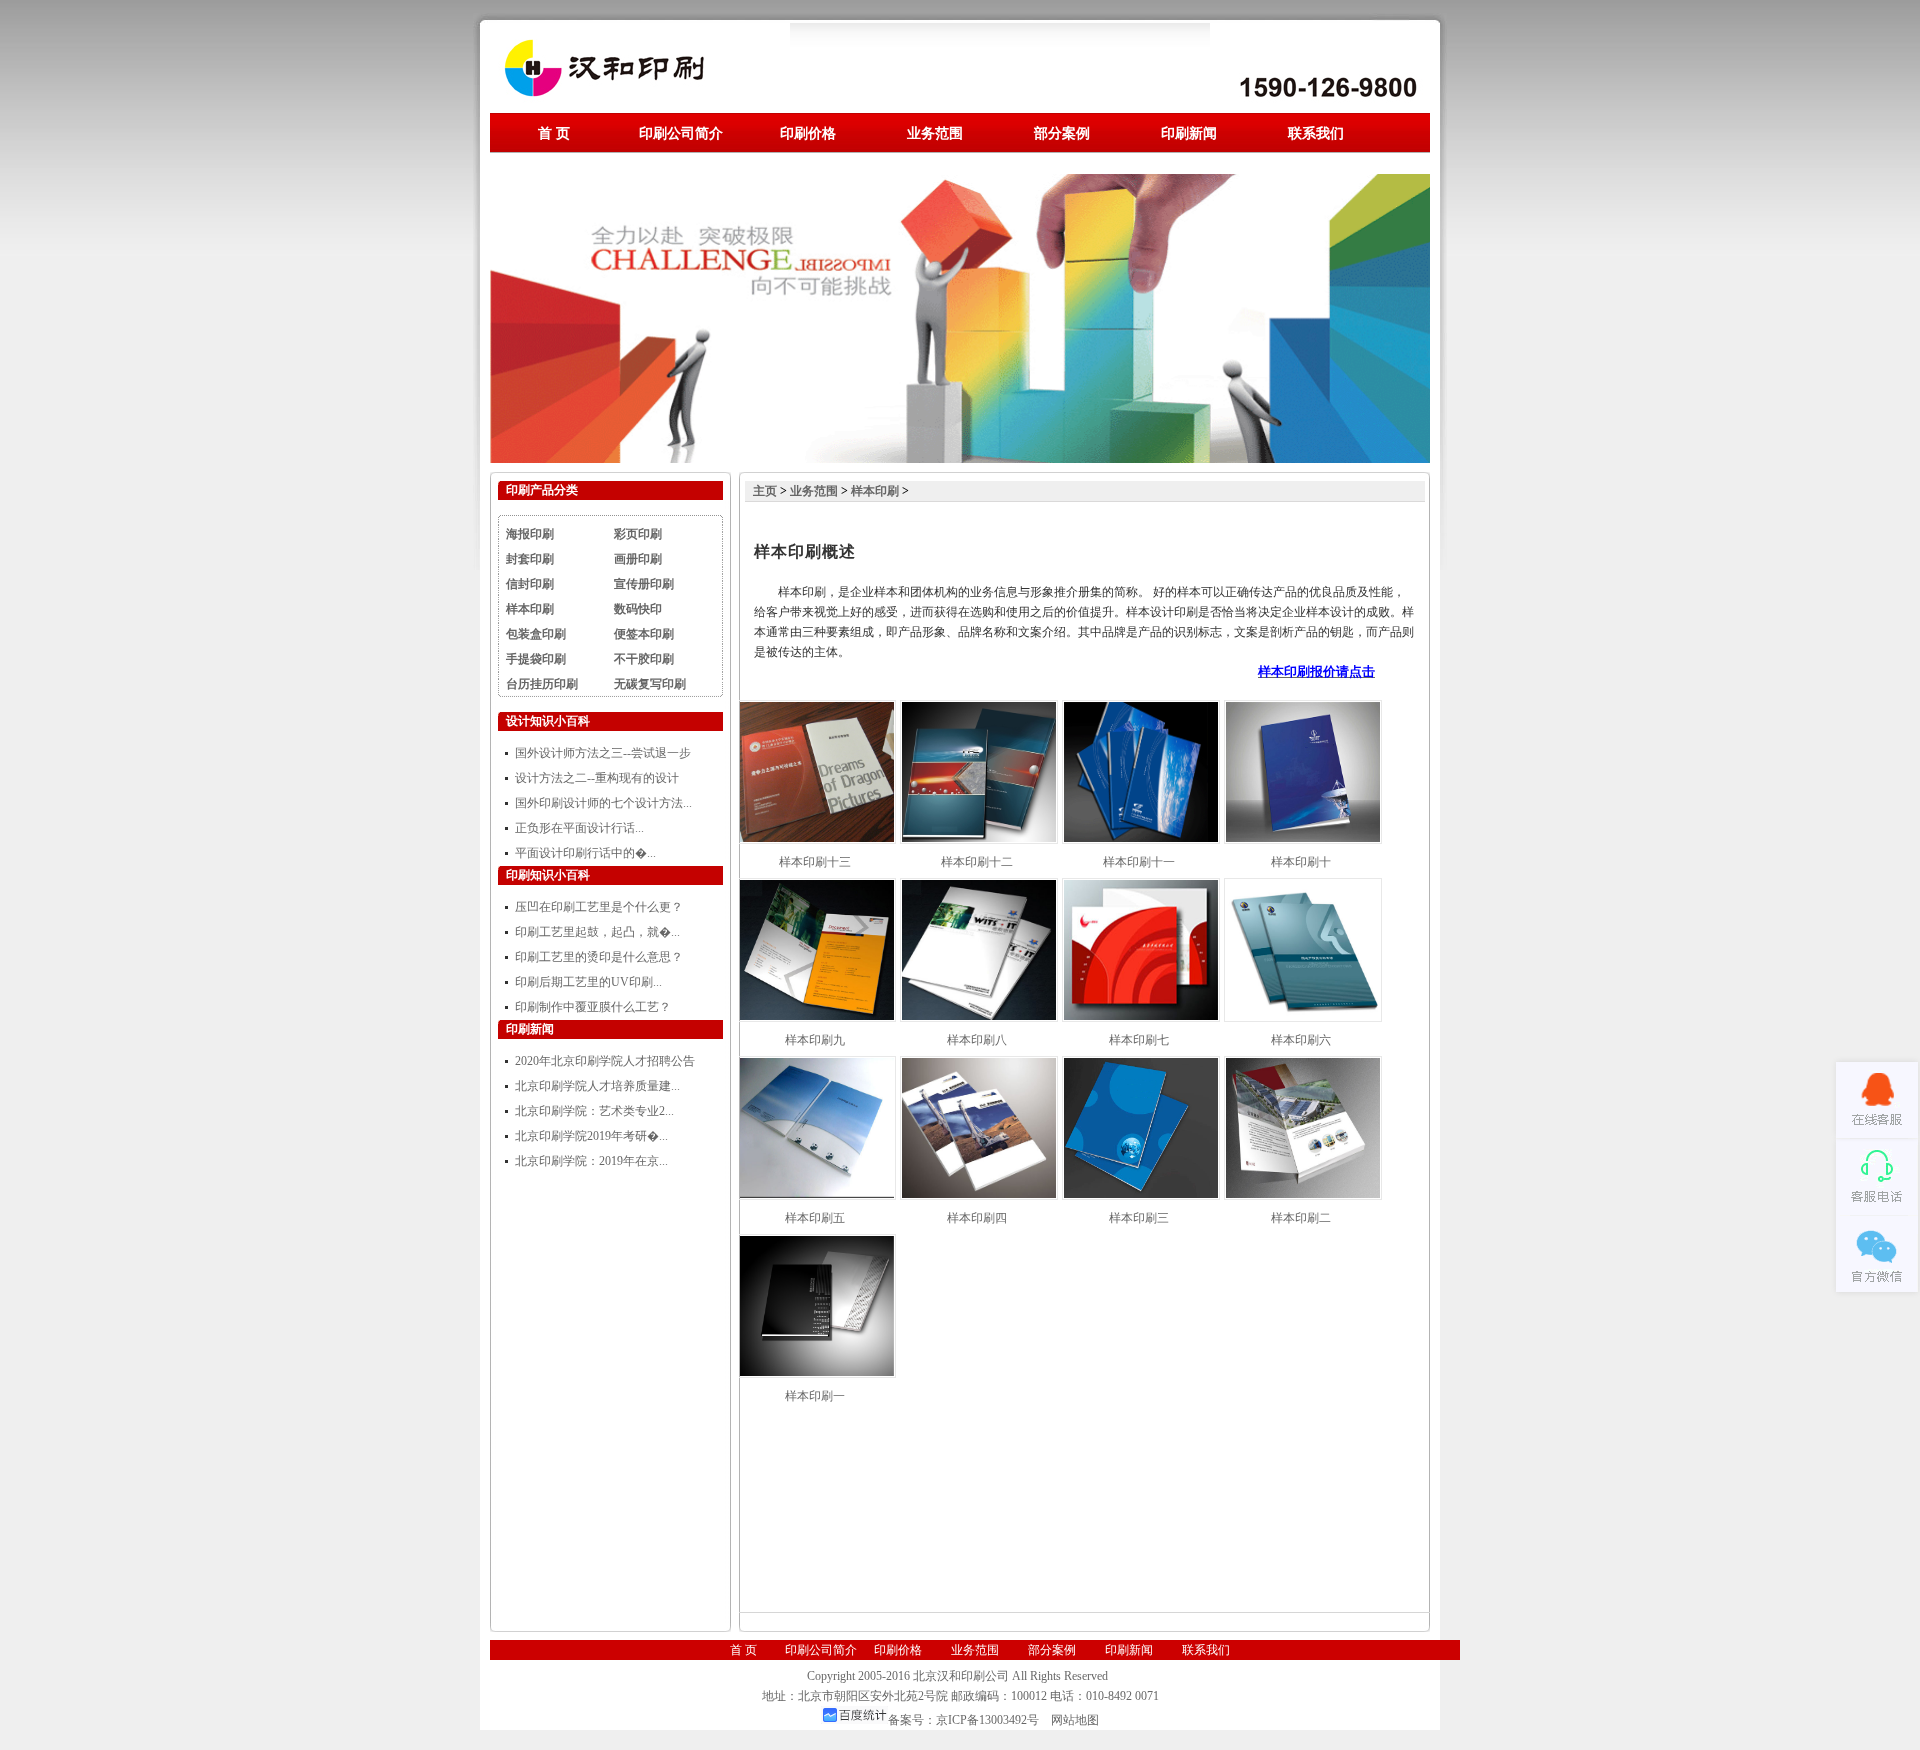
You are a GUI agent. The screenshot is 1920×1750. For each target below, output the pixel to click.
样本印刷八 (977, 1040)
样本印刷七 (1139, 1040)
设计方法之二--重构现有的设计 (597, 778)
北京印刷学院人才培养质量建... (597, 1086)
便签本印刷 (644, 634)
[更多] (698, 721)
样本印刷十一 (1139, 862)
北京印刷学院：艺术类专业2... (594, 1111)
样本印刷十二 (977, 862)
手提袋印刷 (536, 659)
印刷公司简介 (681, 133)
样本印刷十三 (815, 862)
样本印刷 (530, 609)
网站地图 (1075, 1720)
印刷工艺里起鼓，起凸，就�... (597, 932)
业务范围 (935, 133)
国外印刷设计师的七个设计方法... (603, 803)
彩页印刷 (638, 534)
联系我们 (1316, 133)
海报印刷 (530, 534)
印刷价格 (808, 133)
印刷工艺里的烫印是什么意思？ (599, 957)
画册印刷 (638, 559)
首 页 (554, 133)
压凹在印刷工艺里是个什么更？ (599, 907)
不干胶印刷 (644, 659)
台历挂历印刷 (542, 684)
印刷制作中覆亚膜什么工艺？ (593, 1007)
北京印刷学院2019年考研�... (591, 1136)
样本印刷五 (815, 1218)
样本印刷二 (1301, 1218)
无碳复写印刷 (650, 684)
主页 (765, 491)
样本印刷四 (977, 1218)
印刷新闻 (1189, 133)
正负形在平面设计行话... (579, 828)
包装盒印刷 (536, 634)
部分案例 (1062, 133)
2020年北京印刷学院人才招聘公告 (605, 1061)
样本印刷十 (1301, 862)
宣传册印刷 (644, 584)
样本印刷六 (1301, 1040)
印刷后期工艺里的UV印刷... (588, 982)
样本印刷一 (815, 1396)
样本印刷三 (1139, 1218)
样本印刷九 (815, 1040)
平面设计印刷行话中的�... (585, 853)
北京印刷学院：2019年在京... (591, 1161)
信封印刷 (530, 584)
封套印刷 (530, 559)
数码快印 (638, 609)
